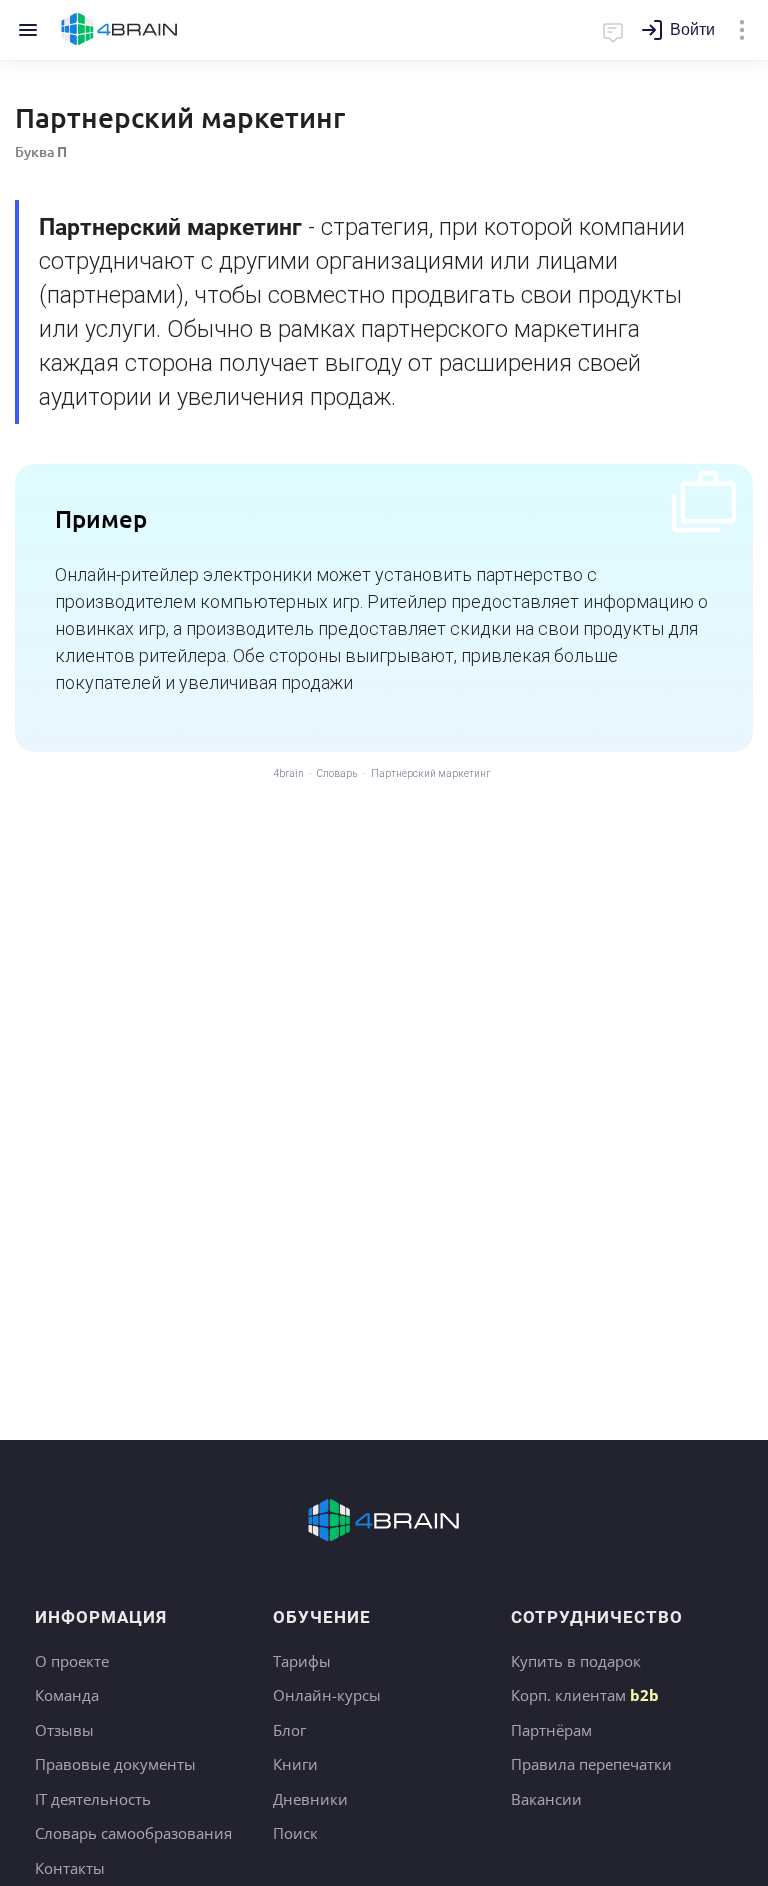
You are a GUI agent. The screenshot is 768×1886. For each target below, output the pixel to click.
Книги (295, 1764)
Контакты (70, 1868)
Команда (67, 1695)
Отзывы (64, 1730)
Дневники (310, 1799)
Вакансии (546, 1799)
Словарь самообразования (133, 1833)
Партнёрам (551, 1730)
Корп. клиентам (585, 1695)
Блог (289, 1730)
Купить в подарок (576, 1661)
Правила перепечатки (591, 1764)
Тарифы (302, 1661)
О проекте (72, 1661)
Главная (119, 30)
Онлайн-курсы (327, 1695)
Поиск (295, 1833)
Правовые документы (115, 1764)
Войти (692, 29)
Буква (41, 151)
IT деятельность (93, 1799)
